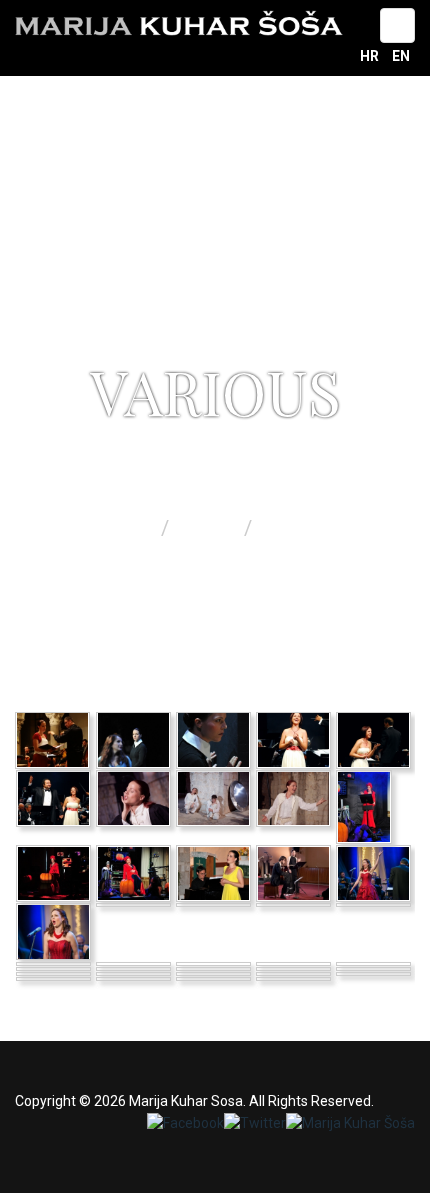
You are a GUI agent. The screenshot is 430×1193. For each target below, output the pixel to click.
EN (401, 56)
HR (371, 56)
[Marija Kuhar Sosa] (179, 23)
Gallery (209, 528)
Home (128, 528)
